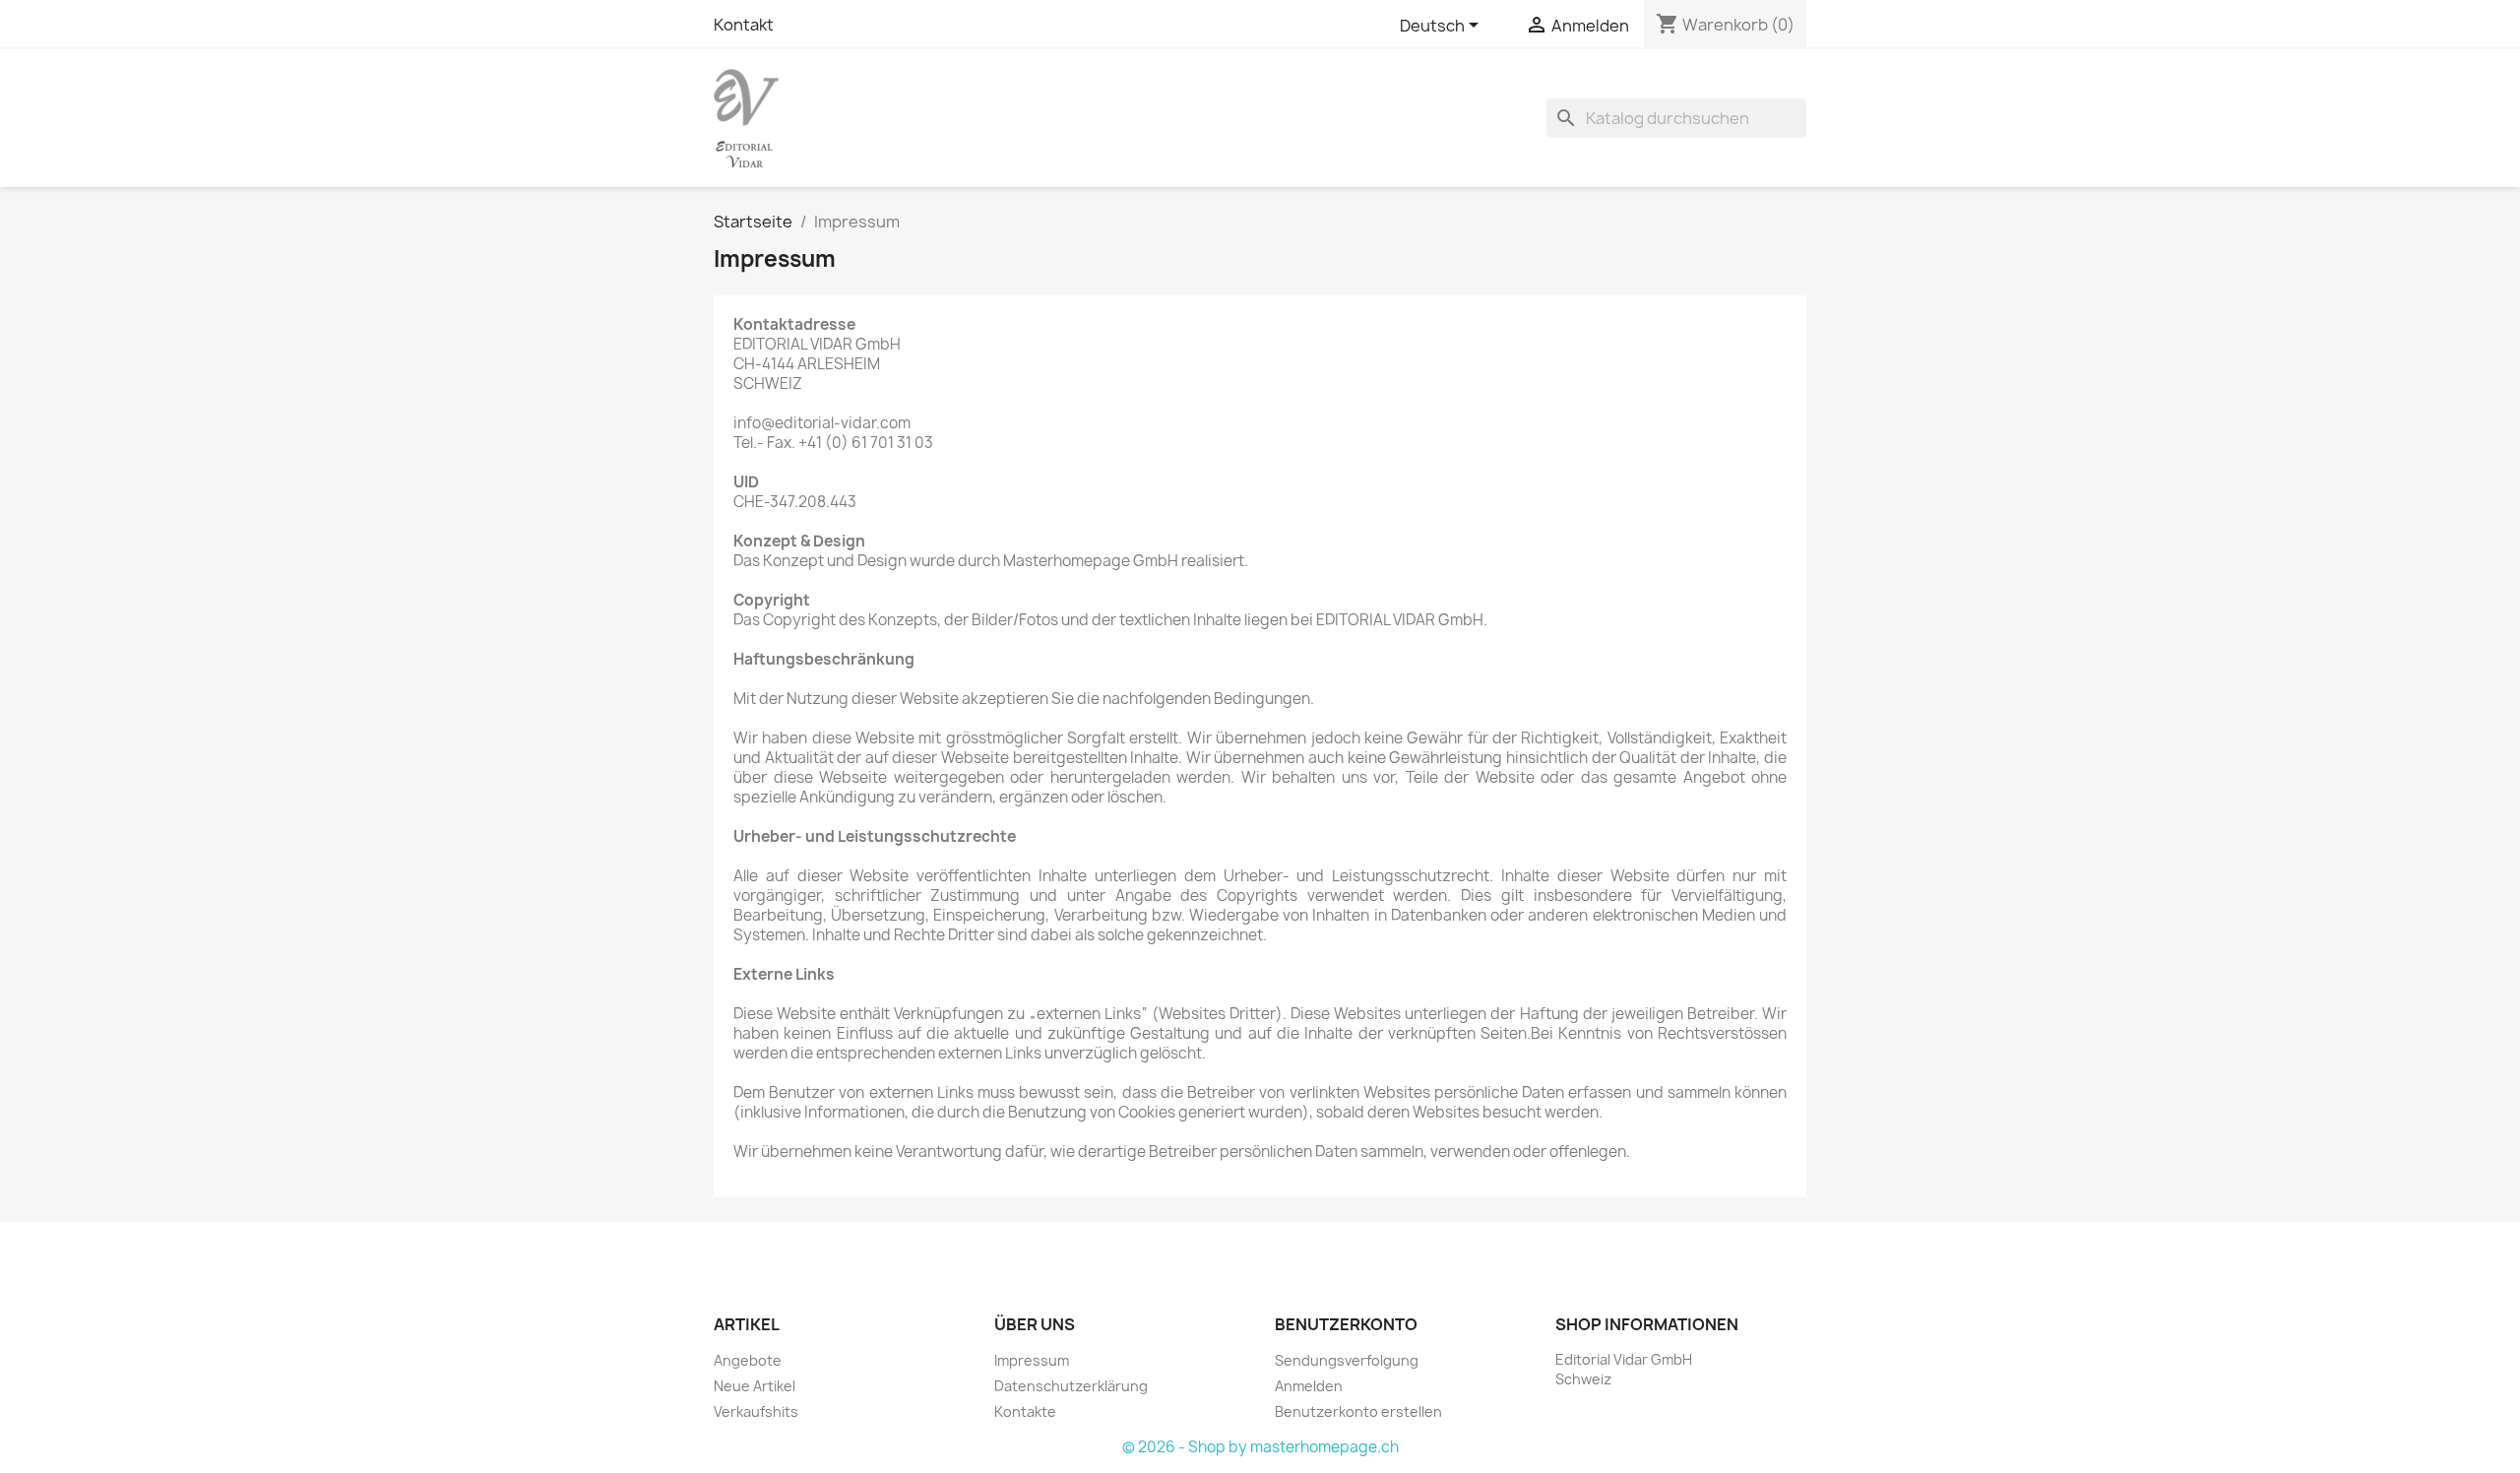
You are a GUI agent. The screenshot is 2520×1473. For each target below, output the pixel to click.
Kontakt (744, 25)
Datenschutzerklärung (1071, 1386)
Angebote (748, 1360)
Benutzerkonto (1346, 1324)
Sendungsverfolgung (1347, 1360)
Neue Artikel (755, 1386)
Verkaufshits (756, 1411)
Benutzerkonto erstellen (1358, 1411)
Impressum (1032, 1360)
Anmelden (1309, 1386)
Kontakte (1025, 1411)
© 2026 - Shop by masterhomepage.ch (1260, 1447)
